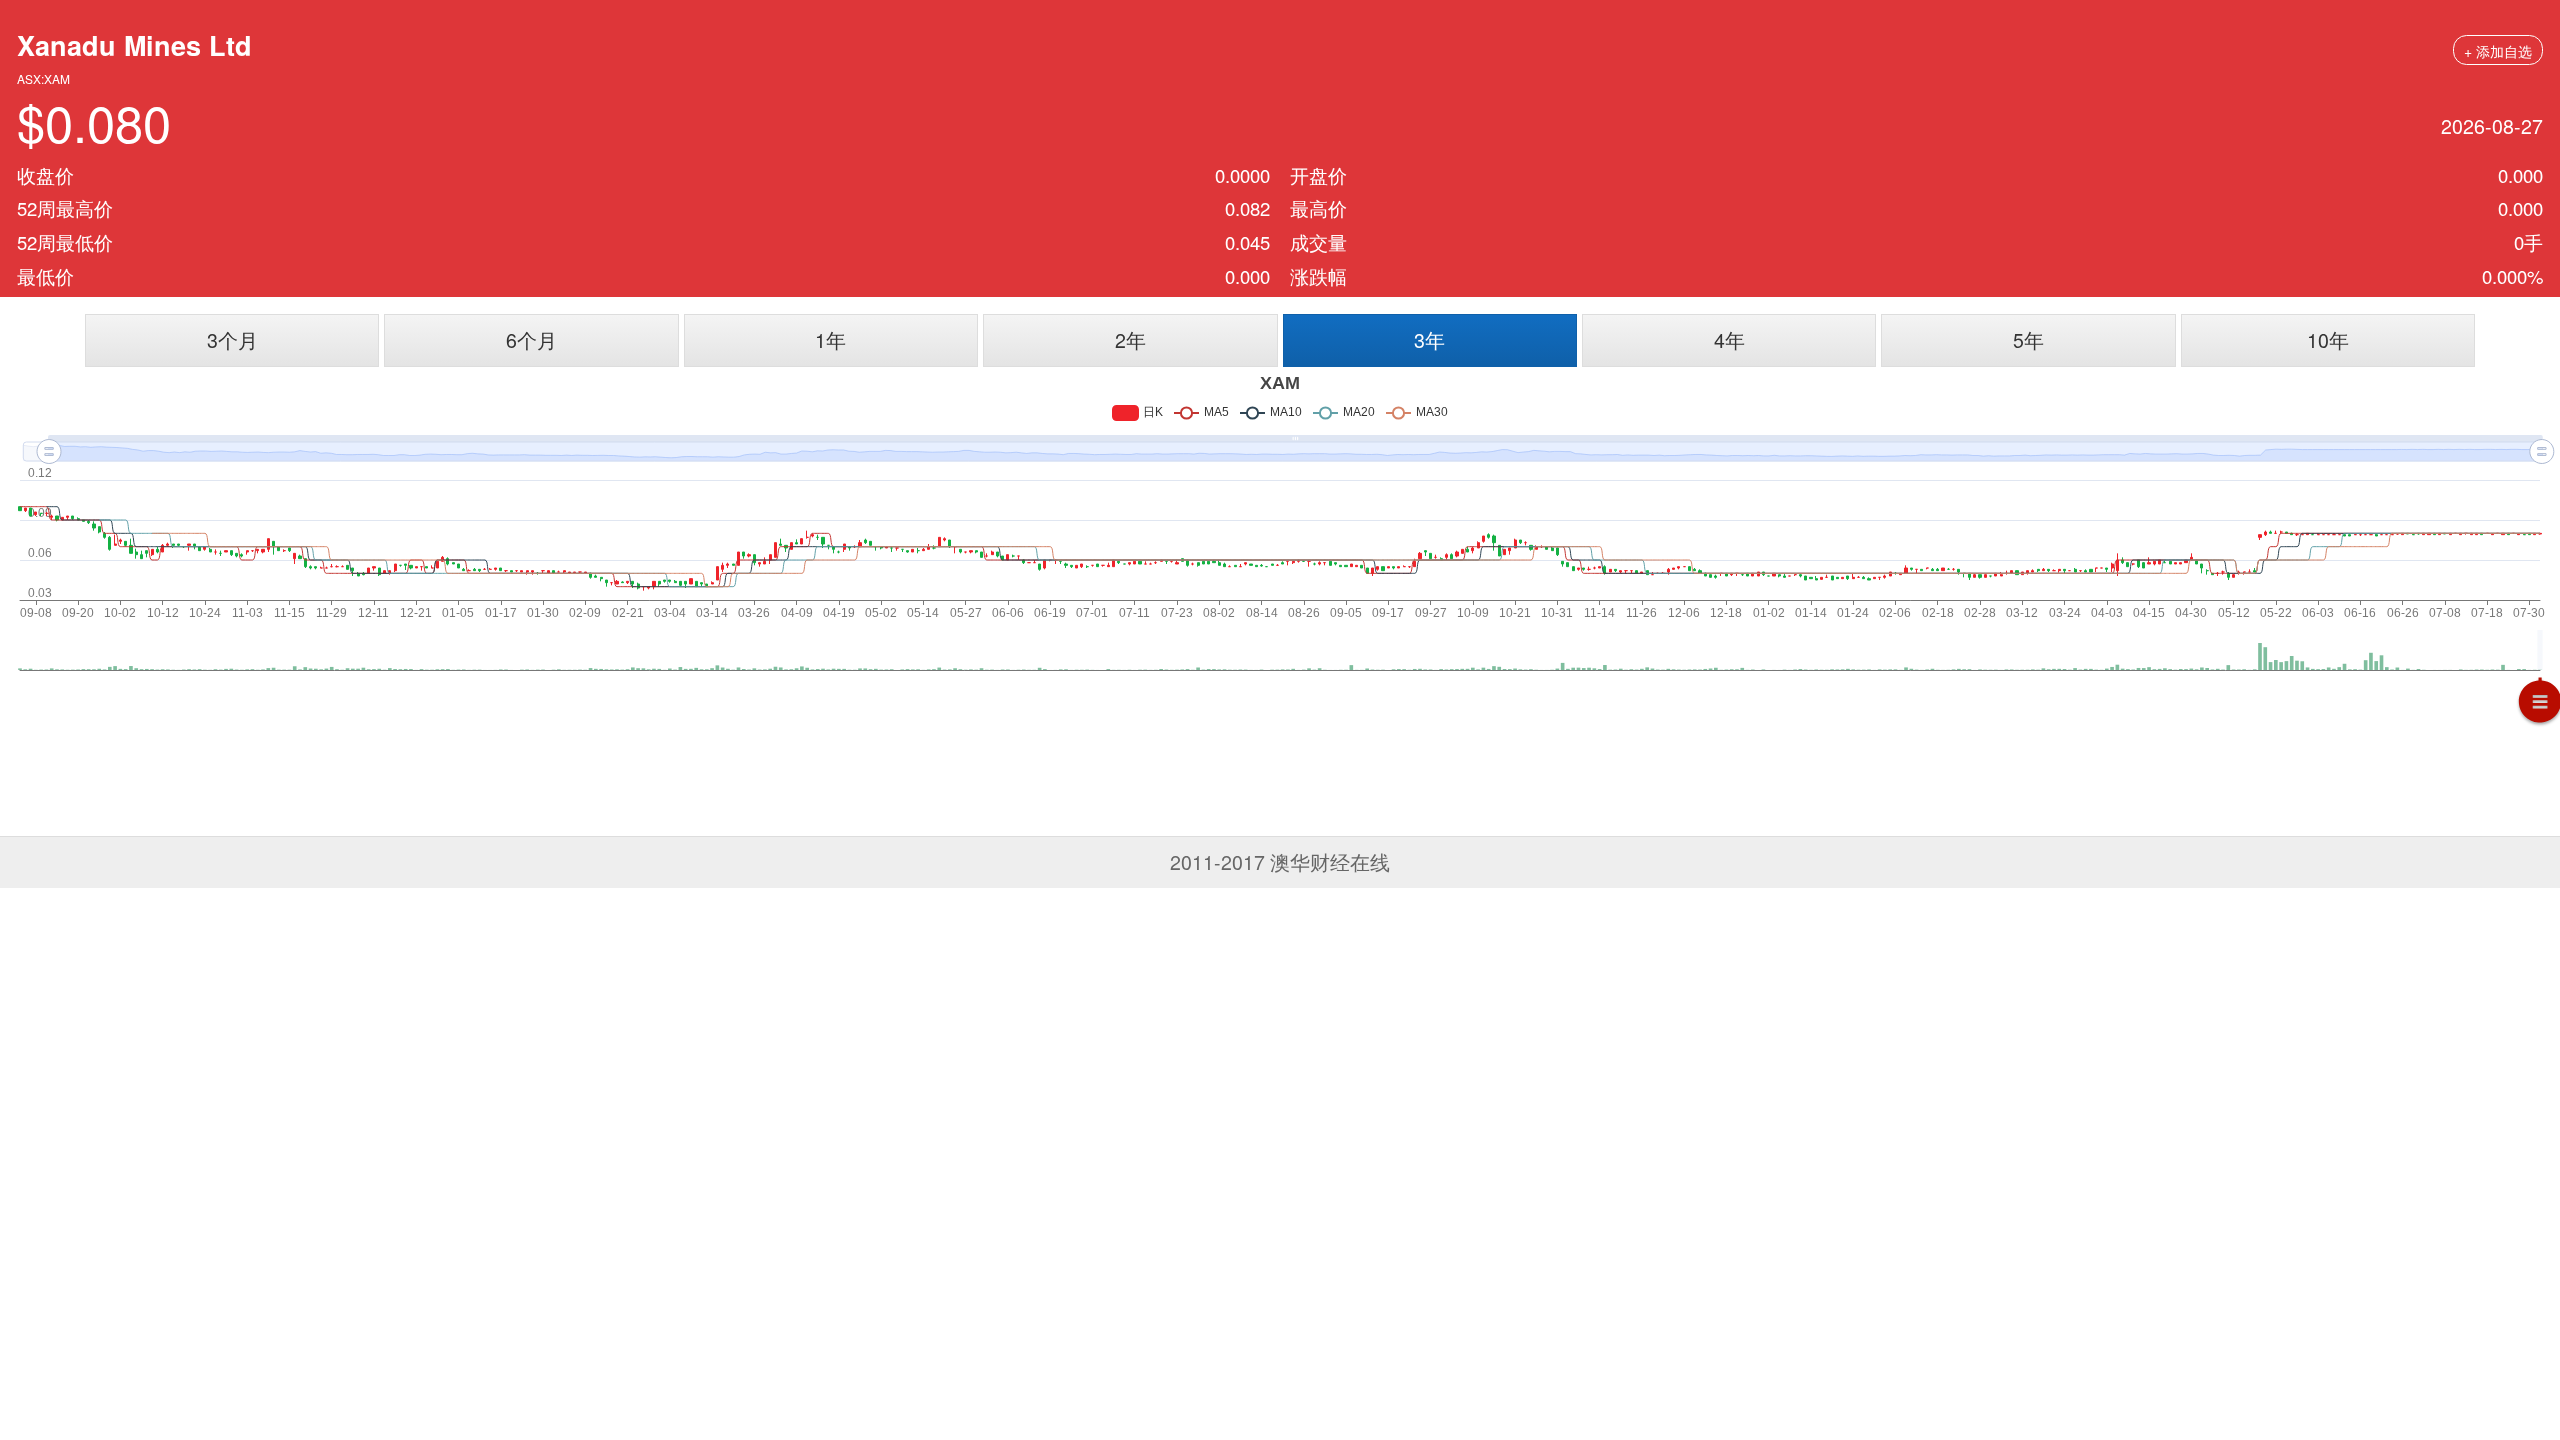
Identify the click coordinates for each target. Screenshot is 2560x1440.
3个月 (232, 340)
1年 (830, 340)
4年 (1729, 340)
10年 (2328, 340)
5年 (2028, 340)
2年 (1130, 340)
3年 (1429, 340)
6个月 (531, 340)
